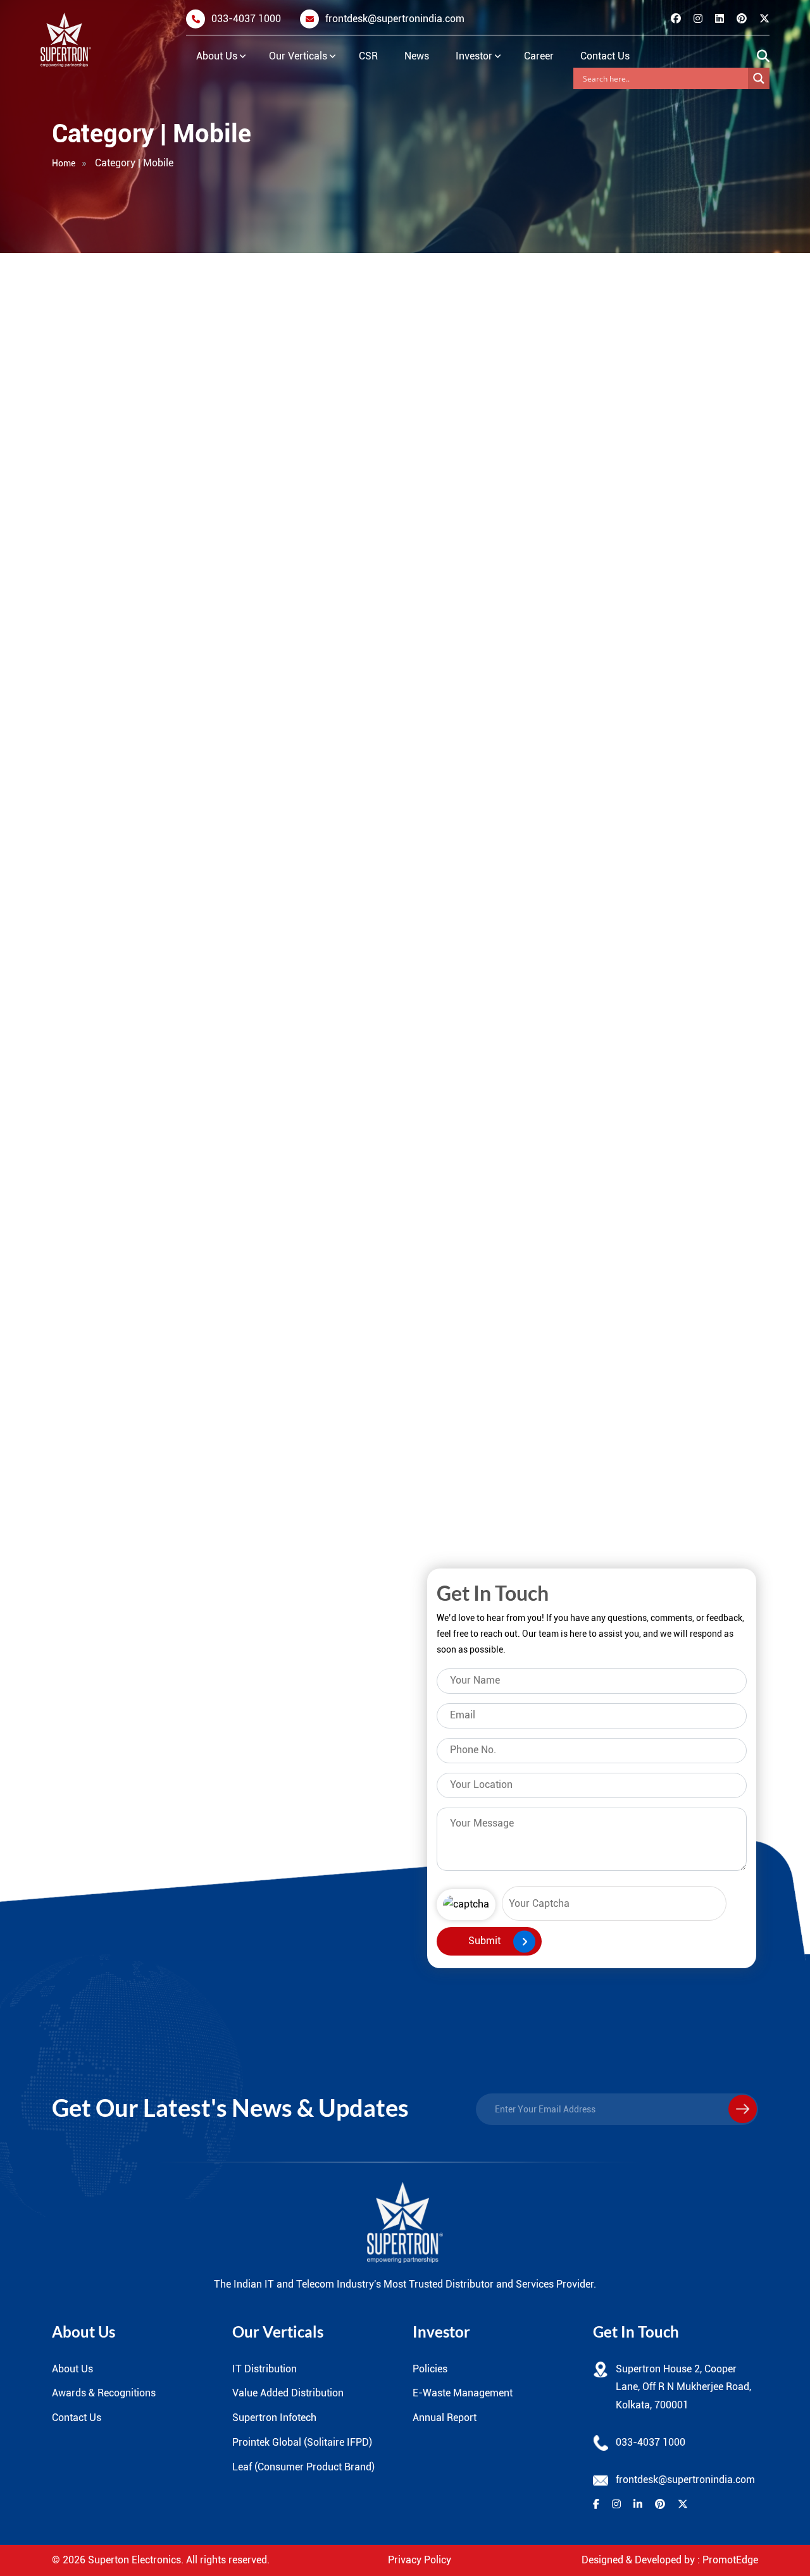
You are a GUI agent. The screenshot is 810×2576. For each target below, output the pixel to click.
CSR (368, 56)
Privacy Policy (420, 2560)
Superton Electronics (134, 2560)
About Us (217, 56)
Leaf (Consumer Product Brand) (303, 2467)
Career (539, 56)
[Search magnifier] (759, 78)
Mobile (98, 590)
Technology (212, 1537)
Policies (430, 2369)
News (417, 56)
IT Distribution (265, 2369)
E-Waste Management (463, 2393)
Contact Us (605, 56)
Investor (474, 56)
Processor (105, 630)
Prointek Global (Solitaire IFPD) (302, 2442)
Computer (105, 470)
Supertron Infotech (274, 2418)
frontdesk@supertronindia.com (395, 19)
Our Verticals (298, 56)
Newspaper (117, 1500)
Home (64, 163)
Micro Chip (117, 1426)
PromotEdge (730, 2560)
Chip (212, 1500)
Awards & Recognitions (104, 2393)
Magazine (212, 1463)
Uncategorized (117, 670)
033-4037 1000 (246, 19)
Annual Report (445, 2418)
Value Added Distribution (288, 2393)
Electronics (108, 510)
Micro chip (107, 550)
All (87, 430)
